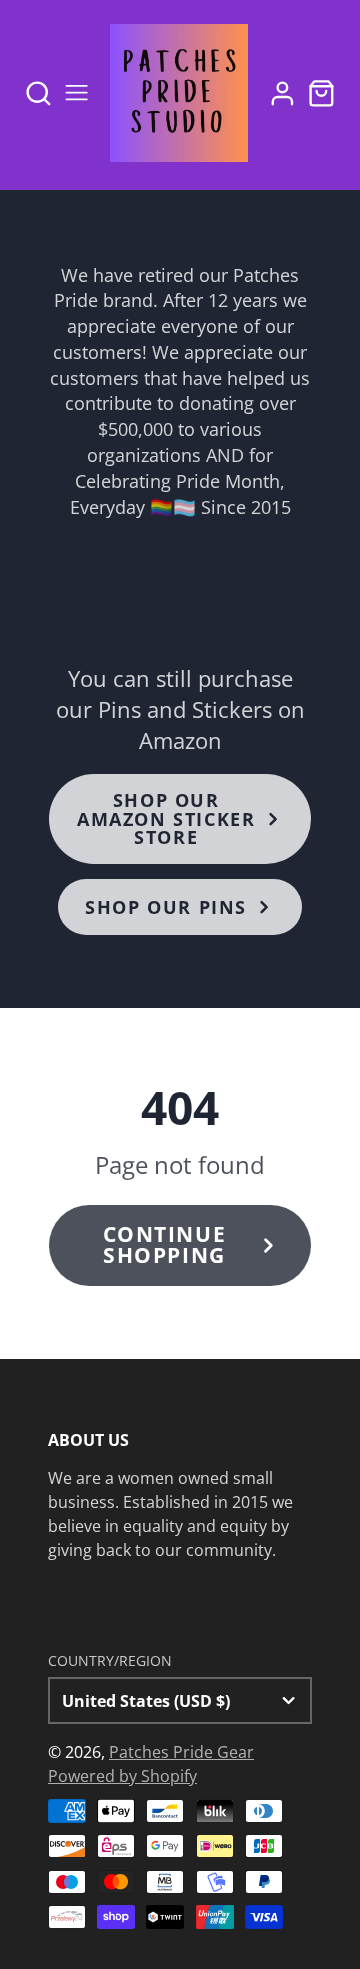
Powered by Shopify (122, 1776)
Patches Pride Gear (181, 1752)
